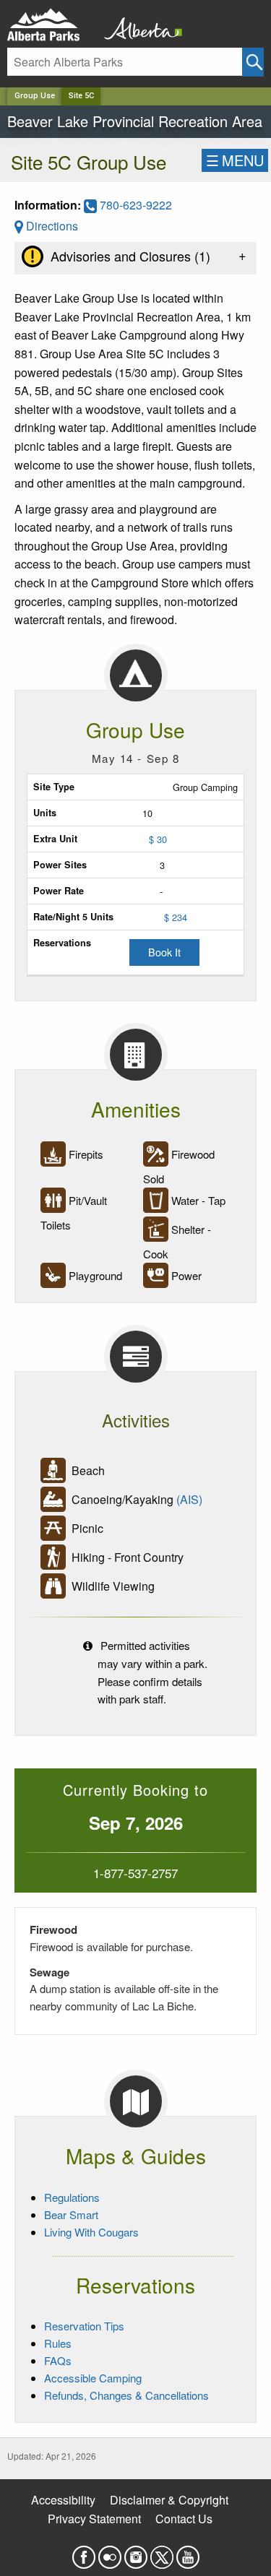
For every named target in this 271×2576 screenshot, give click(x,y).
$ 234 (176, 917)
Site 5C (81, 96)
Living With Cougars (91, 2232)
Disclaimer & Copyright (169, 2500)
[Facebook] (84, 2553)
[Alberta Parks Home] (52, 25)
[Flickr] (110, 2553)
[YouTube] (188, 2553)
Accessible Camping (93, 2378)
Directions (51, 226)
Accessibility (63, 2500)
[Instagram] (136, 2553)
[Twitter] (162, 2553)
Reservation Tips (84, 2326)
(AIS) (189, 1499)
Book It (164, 952)
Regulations (72, 2197)
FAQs (58, 2360)
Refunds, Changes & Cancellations (126, 2395)
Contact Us (184, 2519)
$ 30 (158, 839)
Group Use (35, 96)
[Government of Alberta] (139, 25)
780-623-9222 (134, 205)
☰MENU (235, 160)
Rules (58, 2343)
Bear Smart (71, 2214)
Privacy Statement (94, 2519)
